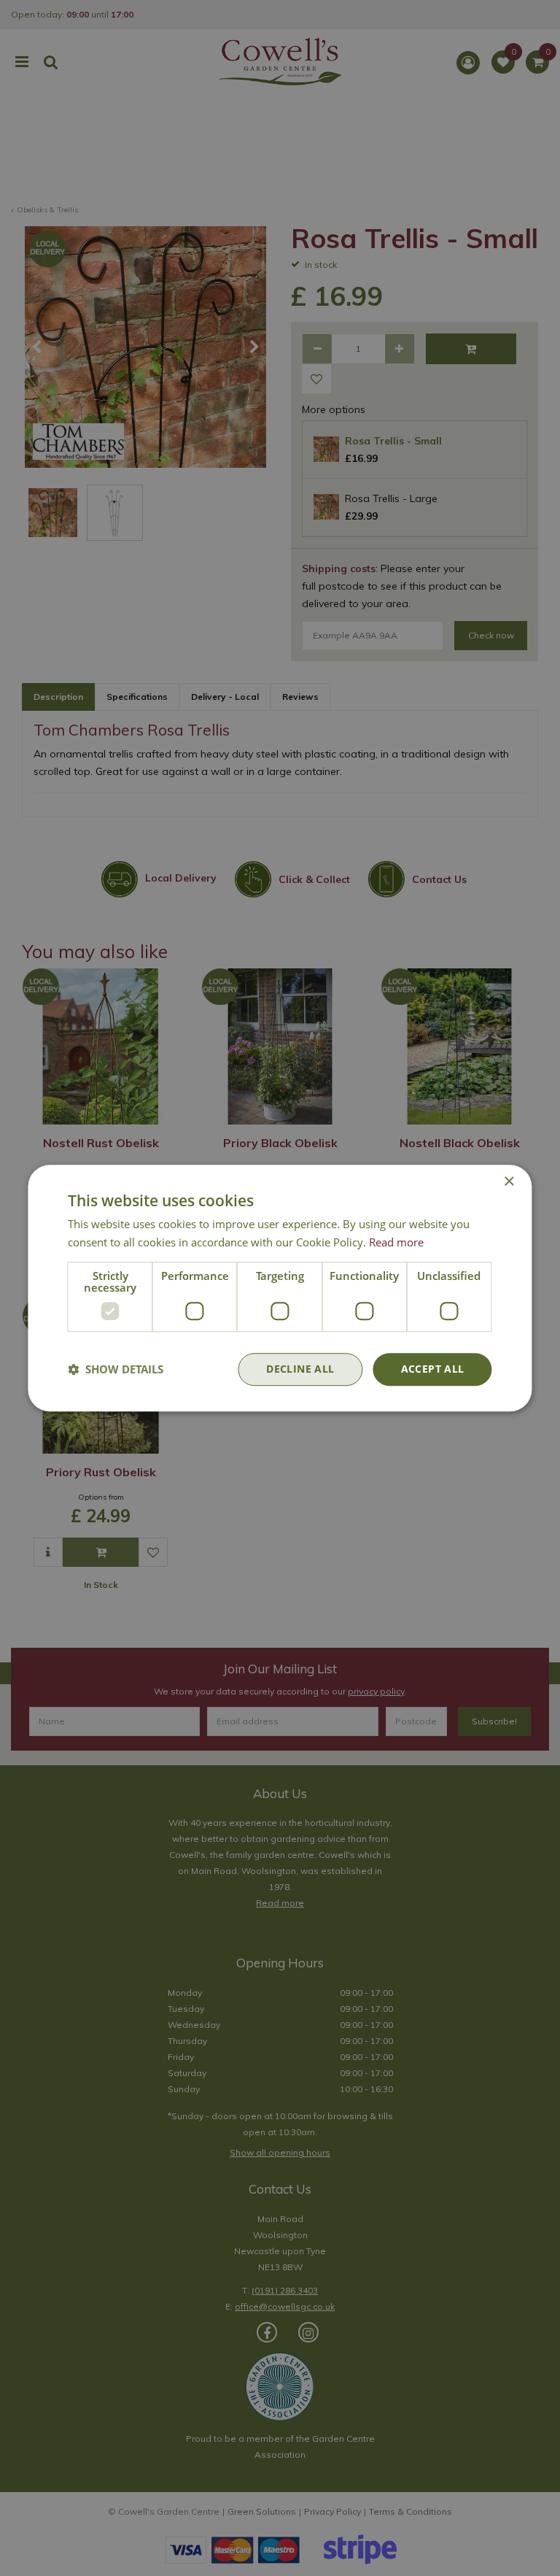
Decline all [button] (300, 1369)
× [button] (509, 1182)
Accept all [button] (433, 1369)
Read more (396, 1242)
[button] (116, 1369)
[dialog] (280, 1288)
